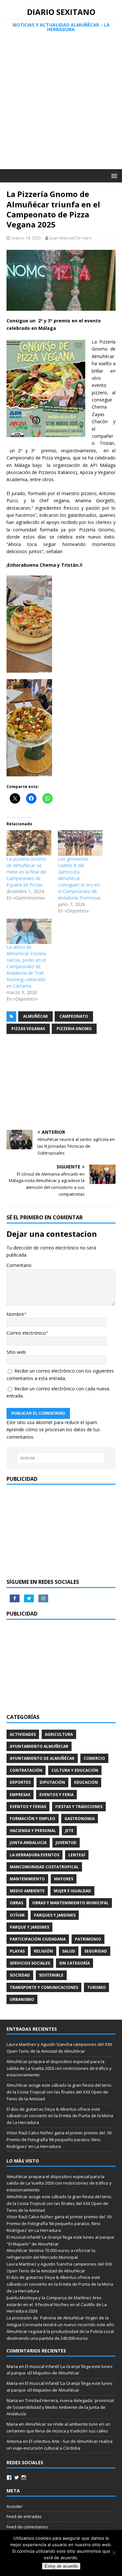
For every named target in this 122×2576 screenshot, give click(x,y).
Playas (17, 1951)
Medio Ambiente (27, 1891)
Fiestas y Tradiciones (79, 1807)
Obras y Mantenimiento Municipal (70, 1903)
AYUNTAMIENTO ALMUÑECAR (39, 1746)
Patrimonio (88, 1939)
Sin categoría (75, 1963)
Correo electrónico (26, 1333)
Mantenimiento (27, 1879)
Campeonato (74, 1016)
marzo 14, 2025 (26, 238)
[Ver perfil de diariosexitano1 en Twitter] (17, 2477)
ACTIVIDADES (23, 1734)
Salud (69, 1951)
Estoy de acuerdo (61, 2566)
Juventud (66, 1843)
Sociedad (20, 1975)
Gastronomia (80, 1819)
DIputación (52, 1782)
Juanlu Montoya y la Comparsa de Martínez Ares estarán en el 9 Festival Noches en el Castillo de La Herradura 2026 (57, 2304)
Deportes (20, 1782)
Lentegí (77, 1855)
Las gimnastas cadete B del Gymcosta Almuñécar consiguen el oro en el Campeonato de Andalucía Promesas (79, 878)
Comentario (19, 1265)
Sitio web (16, 1352)
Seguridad (96, 1951)
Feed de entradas (24, 2516)
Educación (86, 1782)
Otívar (17, 1915)
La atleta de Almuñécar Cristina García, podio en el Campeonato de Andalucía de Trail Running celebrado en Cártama (26, 966)
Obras (16, 1903)
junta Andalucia (28, 1843)
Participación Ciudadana (38, 1939)
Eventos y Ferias (28, 1807)
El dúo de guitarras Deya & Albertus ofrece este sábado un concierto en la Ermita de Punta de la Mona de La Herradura (60, 2116)
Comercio (94, 1758)
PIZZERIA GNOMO (74, 1029)
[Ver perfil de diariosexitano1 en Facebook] (9, 2477)
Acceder (14, 2506)
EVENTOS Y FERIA (56, 1795)
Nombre (15, 1314)
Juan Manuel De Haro (71, 238)
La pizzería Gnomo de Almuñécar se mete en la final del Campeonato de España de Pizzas (27, 872)
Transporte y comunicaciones (44, 1987)
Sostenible (51, 1975)
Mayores (64, 1879)
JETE (69, 1831)
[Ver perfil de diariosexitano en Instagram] (24, 2477)
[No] (114, 2553)
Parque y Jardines (29, 1927)
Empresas (20, 1795)
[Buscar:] (61, 1458)
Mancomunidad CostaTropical (44, 1867)
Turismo (96, 1987)
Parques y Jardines (55, 1915)
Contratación (26, 1770)
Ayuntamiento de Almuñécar (42, 1758)
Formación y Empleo (33, 1819)
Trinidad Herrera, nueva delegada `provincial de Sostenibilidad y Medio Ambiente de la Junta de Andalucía (60, 2407)
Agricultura (59, 1734)
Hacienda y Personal (33, 1831)
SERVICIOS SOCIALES (30, 1963)
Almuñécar (35, 1016)
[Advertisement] (61, 105)
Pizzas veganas (28, 1029)
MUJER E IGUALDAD (72, 1891)
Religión (43, 1951)
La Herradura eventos (34, 1855)
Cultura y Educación (75, 1770)
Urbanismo (22, 1999)
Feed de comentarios (27, 2527)
